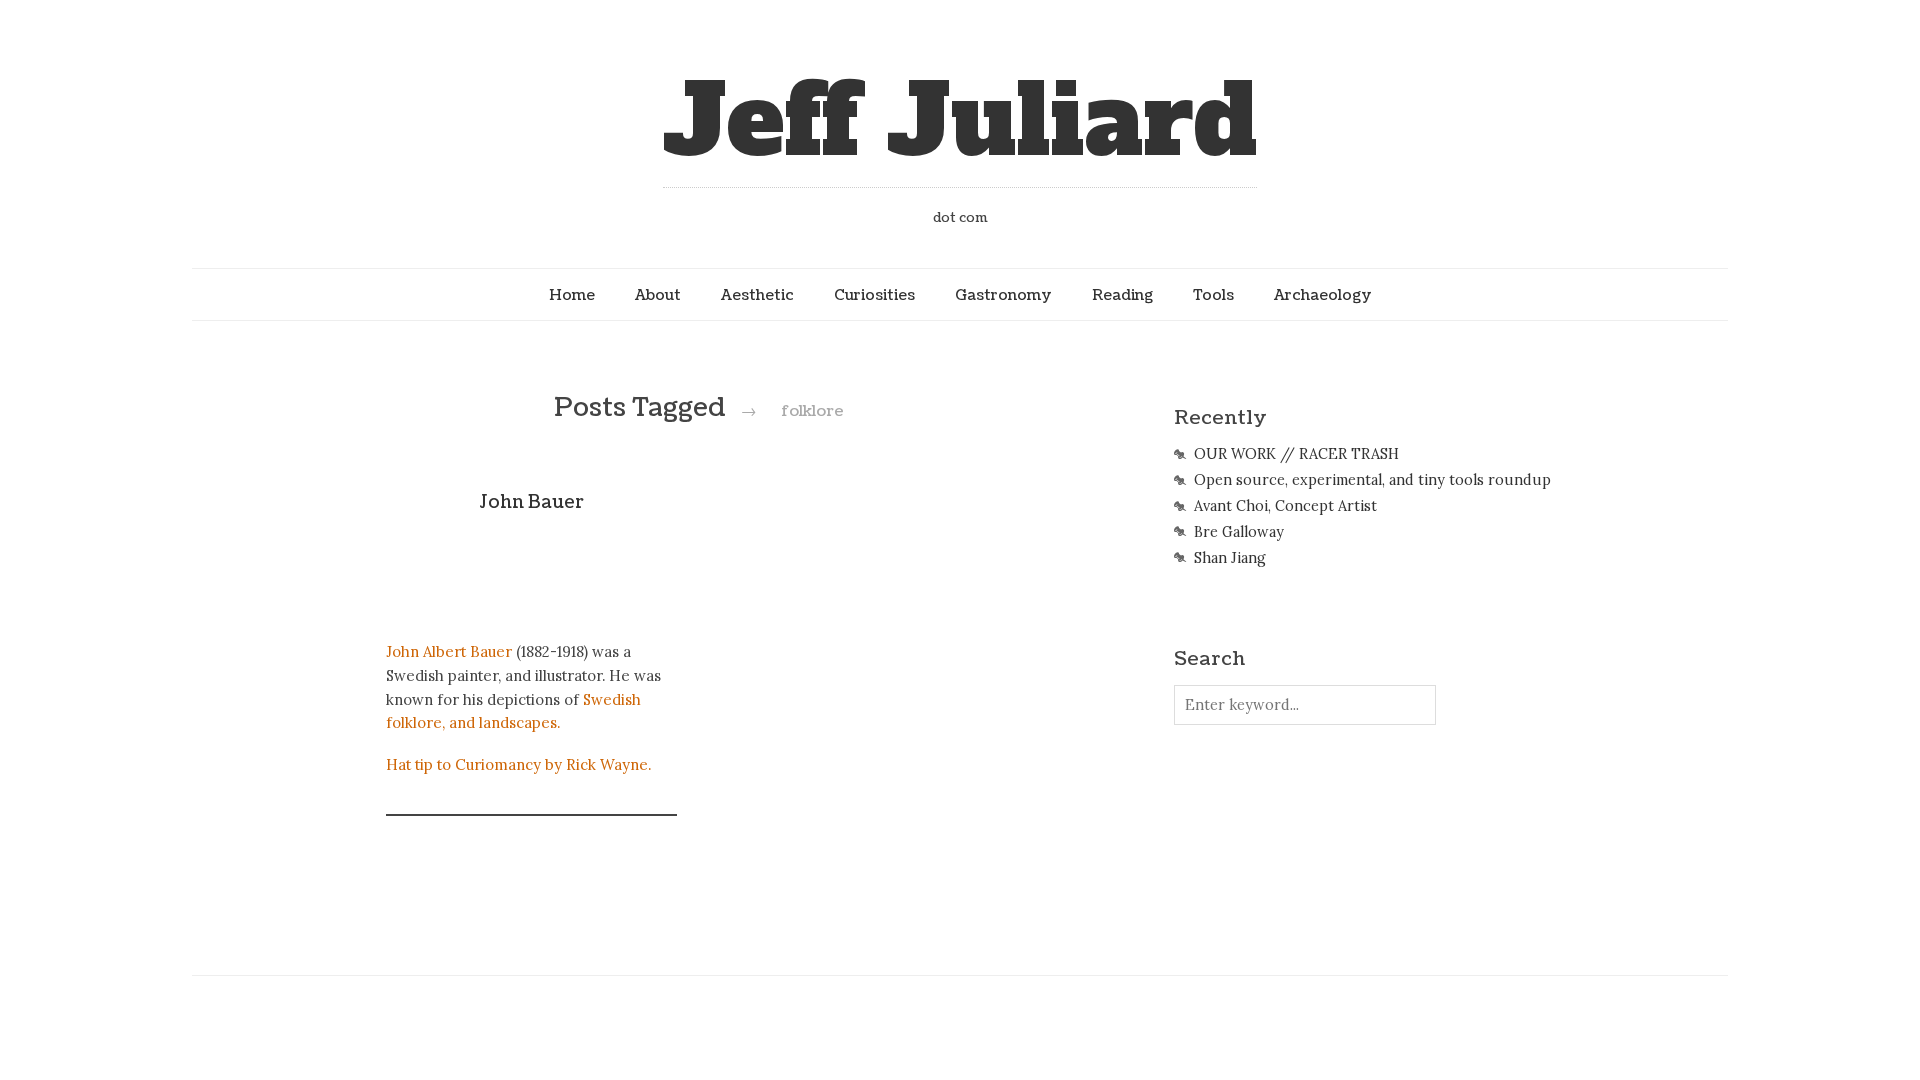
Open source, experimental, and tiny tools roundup (1372, 480)
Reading (1122, 295)
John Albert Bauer (449, 651)
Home (572, 295)
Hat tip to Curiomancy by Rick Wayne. (518, 764)
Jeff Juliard (960, 121)
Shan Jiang (1230, 558)
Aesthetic (757, 295)
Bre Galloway (1239, 532)
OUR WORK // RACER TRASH (1296, 454)
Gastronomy (1003, 295)
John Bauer (531, 502)
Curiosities (874, 295)
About (658, 295)
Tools (1213, 295)
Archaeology (1323, 295)
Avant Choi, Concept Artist (1285, 506)
